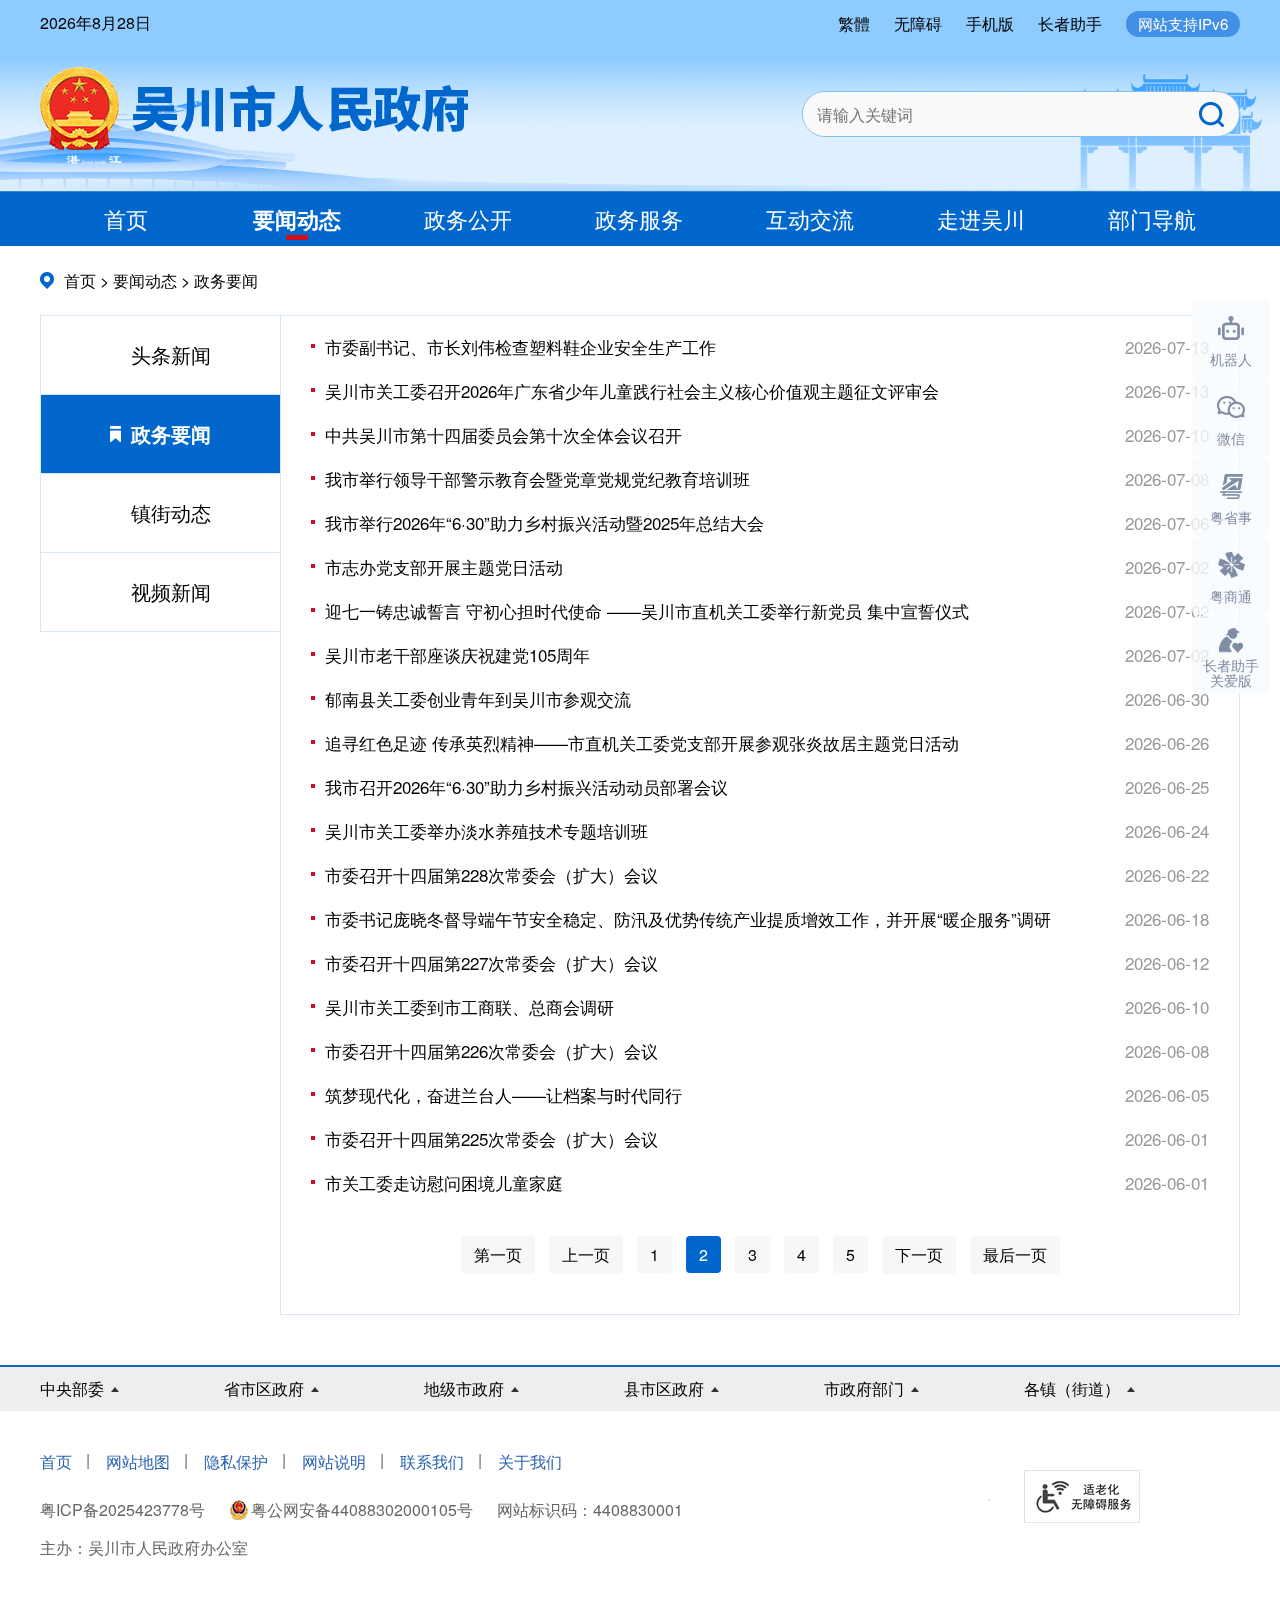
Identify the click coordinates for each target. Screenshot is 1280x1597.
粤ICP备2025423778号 (124, 1509)
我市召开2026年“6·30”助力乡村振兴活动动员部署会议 (526, 786)
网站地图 (138, 1461)
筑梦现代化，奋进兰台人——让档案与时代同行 (503, 1094)
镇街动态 (171, 512)
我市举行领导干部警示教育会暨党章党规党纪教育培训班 (537, 478)
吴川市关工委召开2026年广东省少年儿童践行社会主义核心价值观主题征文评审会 (632, 390)
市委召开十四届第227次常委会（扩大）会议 (491, 962)
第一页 (498, 1254)
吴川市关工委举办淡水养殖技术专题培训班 (486, 830)
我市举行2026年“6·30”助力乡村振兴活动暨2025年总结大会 (544, 522)
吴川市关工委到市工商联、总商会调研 (469, 1006)
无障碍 (918, 23)
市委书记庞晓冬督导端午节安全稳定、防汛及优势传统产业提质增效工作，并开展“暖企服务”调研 (688, 918)
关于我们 (530, 1461)
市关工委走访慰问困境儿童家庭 (444, 1182)
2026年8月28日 (95, 22)
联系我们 (432, 1461)
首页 (126, 218)
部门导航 (1152, 218)
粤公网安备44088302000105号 (362, 1509)
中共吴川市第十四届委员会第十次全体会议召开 (503, 434)
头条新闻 (171, 354)
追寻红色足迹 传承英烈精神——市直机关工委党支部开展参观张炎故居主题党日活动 (642, 742)
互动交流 (810, 218)
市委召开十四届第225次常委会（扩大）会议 (491, 1138)
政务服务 (639, 218)
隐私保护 (236, 1461)
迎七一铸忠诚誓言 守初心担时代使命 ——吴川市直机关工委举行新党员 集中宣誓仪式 (647, 610)
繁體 (854, 23)
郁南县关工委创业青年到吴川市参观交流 (478, 698)
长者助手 (1070, 23)
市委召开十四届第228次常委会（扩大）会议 (491, 874)
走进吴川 (981, 218)
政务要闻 (226, 280)
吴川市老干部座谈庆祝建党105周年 (457, 654)
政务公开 (468, 218)
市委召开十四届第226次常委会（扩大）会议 (491, 1050)
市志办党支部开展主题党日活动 (444, 566)
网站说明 (334, 1461)
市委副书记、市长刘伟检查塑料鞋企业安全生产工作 (520, 346)
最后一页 (1015, 1254)
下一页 (919, 1254)
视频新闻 (171, 591)
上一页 (586, 1254)
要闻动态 (297, 219)
